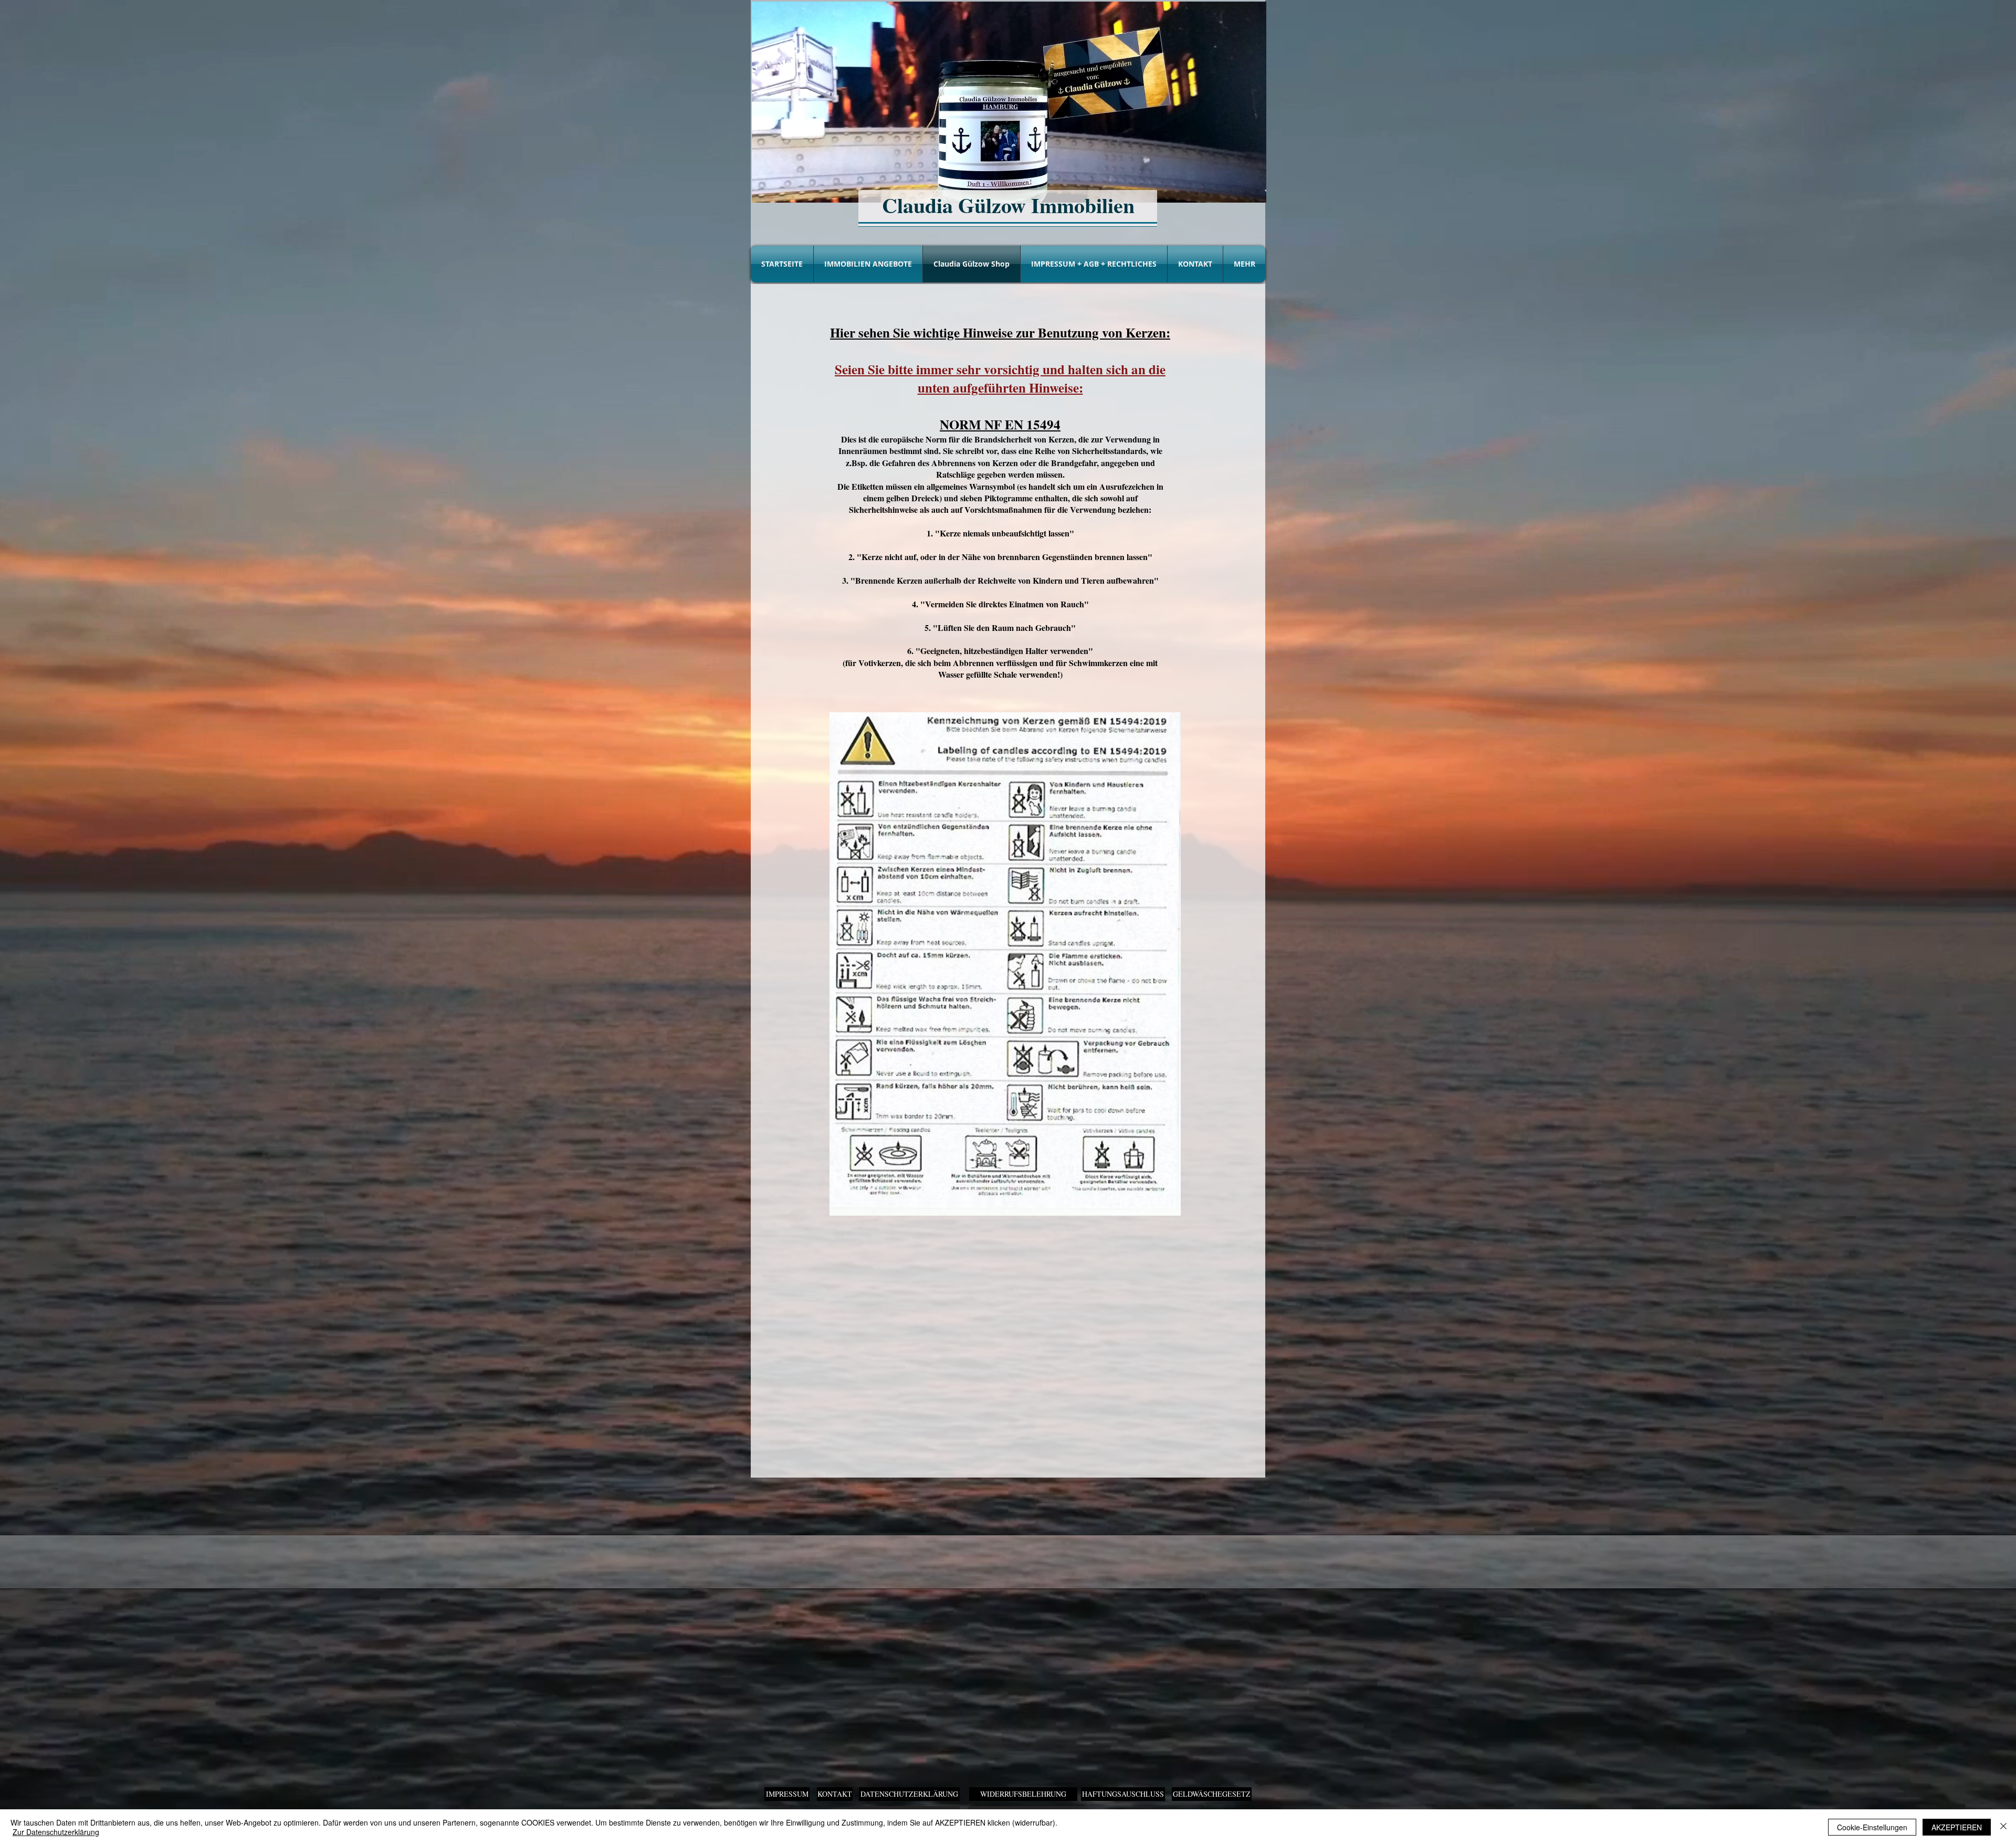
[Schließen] (2003, 1827)
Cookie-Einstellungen (1872, 1827)
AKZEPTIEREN (1957, 1827)
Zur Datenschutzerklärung (56, 1832)
